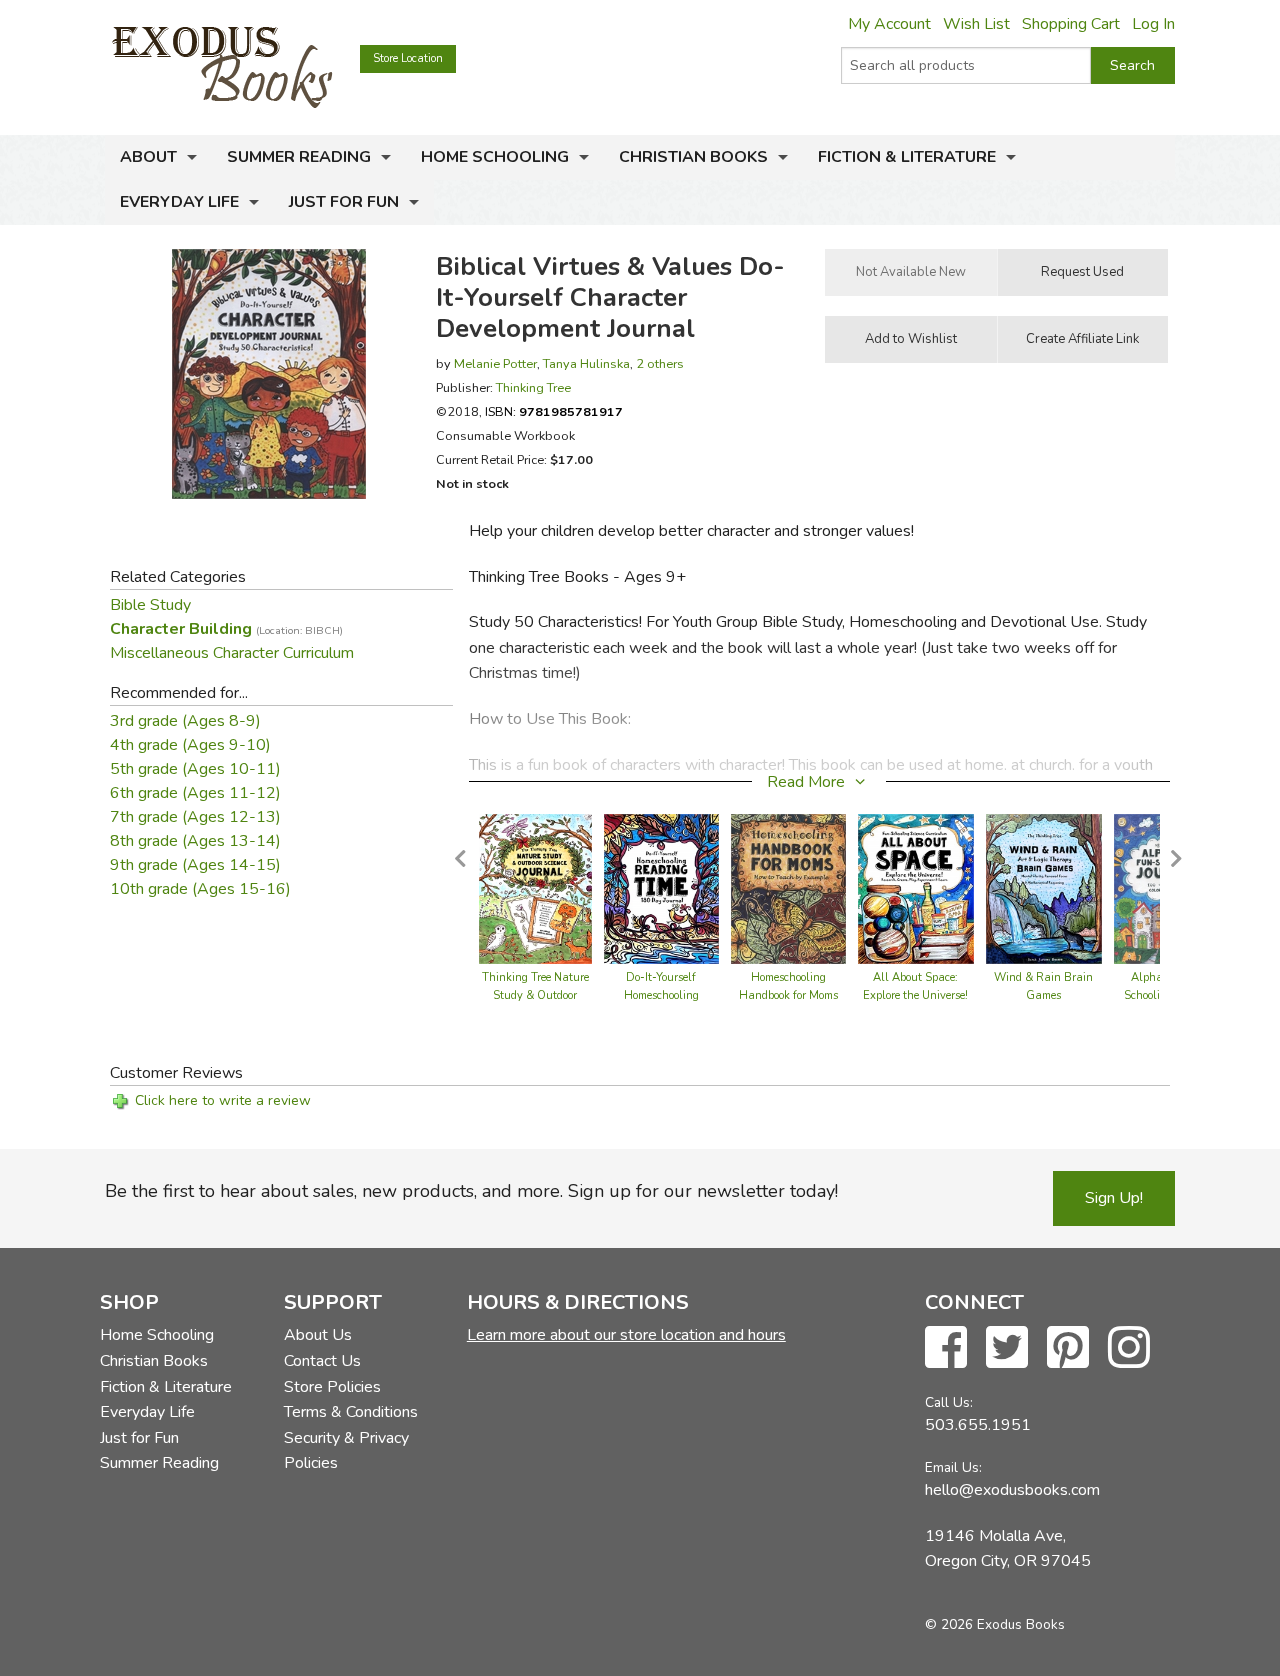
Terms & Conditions (351, 1412)
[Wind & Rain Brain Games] (1044, 888)
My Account (889, 24)
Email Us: (953, 1467)
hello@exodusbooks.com (1012, 1490)
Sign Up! (1114, 1198)
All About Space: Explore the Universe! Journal (915, 995)
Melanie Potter (495, 363)
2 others (660, 363)
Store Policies (332, 1387)
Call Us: (949, 1402)
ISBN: (554, 411)
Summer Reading (299, 157)
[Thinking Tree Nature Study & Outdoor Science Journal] (535, 888)
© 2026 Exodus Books (995, 1624)
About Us (318, 1335)
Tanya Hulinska (586, 363)
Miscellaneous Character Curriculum (232, 653)
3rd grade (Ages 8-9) (185, 721)
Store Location (408, 58)
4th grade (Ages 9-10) (190, 745)
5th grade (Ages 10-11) (195, 769)
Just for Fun (344, 202)
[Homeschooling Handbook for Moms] (788, 888)
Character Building (226, 629)
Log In (1153, 24)
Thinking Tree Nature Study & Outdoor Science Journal (535, 995)
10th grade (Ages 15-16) (200, 889)
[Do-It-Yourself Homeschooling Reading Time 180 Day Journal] (662, 888)
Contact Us (322, 1361)
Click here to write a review (223, 1100)
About (148, 157)
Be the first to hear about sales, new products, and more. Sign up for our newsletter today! (471, 1191)
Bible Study (150, 605)
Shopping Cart (1071, 24)
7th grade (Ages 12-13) (195, 817)
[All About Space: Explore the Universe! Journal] (916, 888)
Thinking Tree (533, 387)
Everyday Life (179, 202)
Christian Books (693, 157)
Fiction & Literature (907, 157)
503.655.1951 (978, 1425)
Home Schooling (495, 157)
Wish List (976, 24)
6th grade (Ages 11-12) (195, 793)
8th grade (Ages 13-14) (195, 841)
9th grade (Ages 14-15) (195, 865)
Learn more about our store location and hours (626, 1335)
